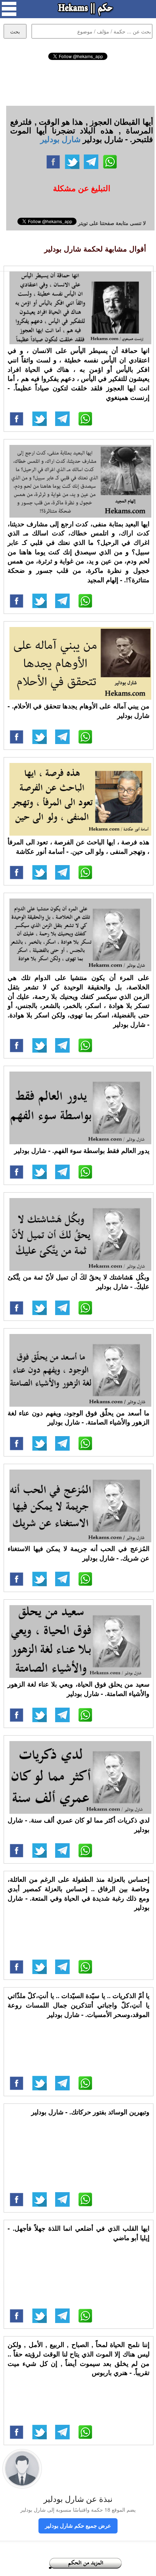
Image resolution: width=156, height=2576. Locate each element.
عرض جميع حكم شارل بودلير (78, 2525)
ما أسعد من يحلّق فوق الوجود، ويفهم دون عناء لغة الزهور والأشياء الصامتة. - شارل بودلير (79, 1418)
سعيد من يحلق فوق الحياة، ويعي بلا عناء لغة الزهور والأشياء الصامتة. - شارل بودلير (79, 1689)
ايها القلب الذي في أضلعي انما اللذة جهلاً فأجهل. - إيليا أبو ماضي (79, 2233)
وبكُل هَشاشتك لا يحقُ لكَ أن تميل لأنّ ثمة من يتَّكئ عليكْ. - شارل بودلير (79, 1282)
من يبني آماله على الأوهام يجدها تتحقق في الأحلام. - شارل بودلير (79, 711)
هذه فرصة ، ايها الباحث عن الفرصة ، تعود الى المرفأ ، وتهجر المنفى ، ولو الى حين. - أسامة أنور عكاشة (79, 847)
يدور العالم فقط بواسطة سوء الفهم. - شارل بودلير (82, 1150)
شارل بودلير (60, 139)
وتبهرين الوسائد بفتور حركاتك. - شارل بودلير (90, 2112)
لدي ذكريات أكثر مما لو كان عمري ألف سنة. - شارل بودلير (79, 1825)
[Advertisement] (78, 82)
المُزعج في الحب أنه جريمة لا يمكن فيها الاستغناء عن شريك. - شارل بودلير (79, 1553)
